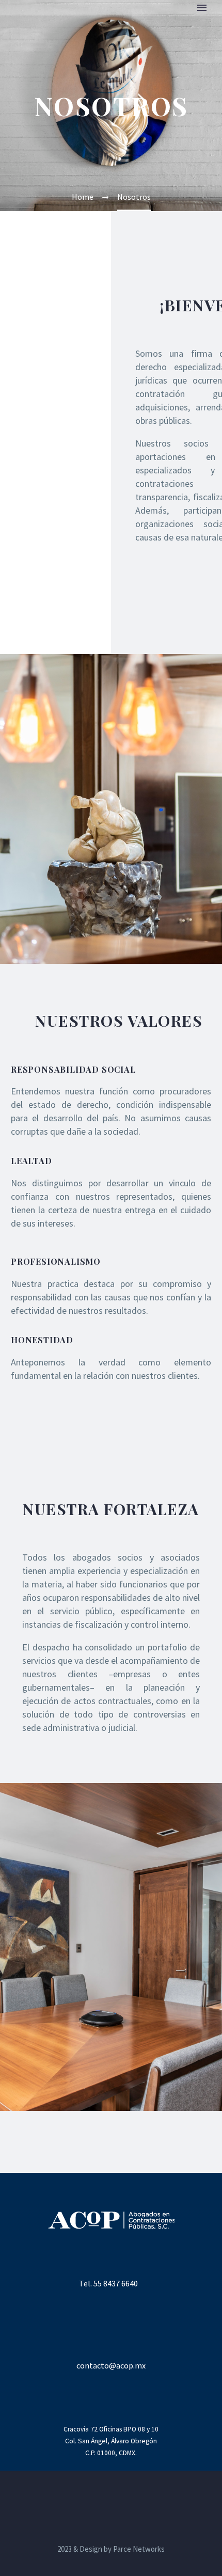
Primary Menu (202, 8)
